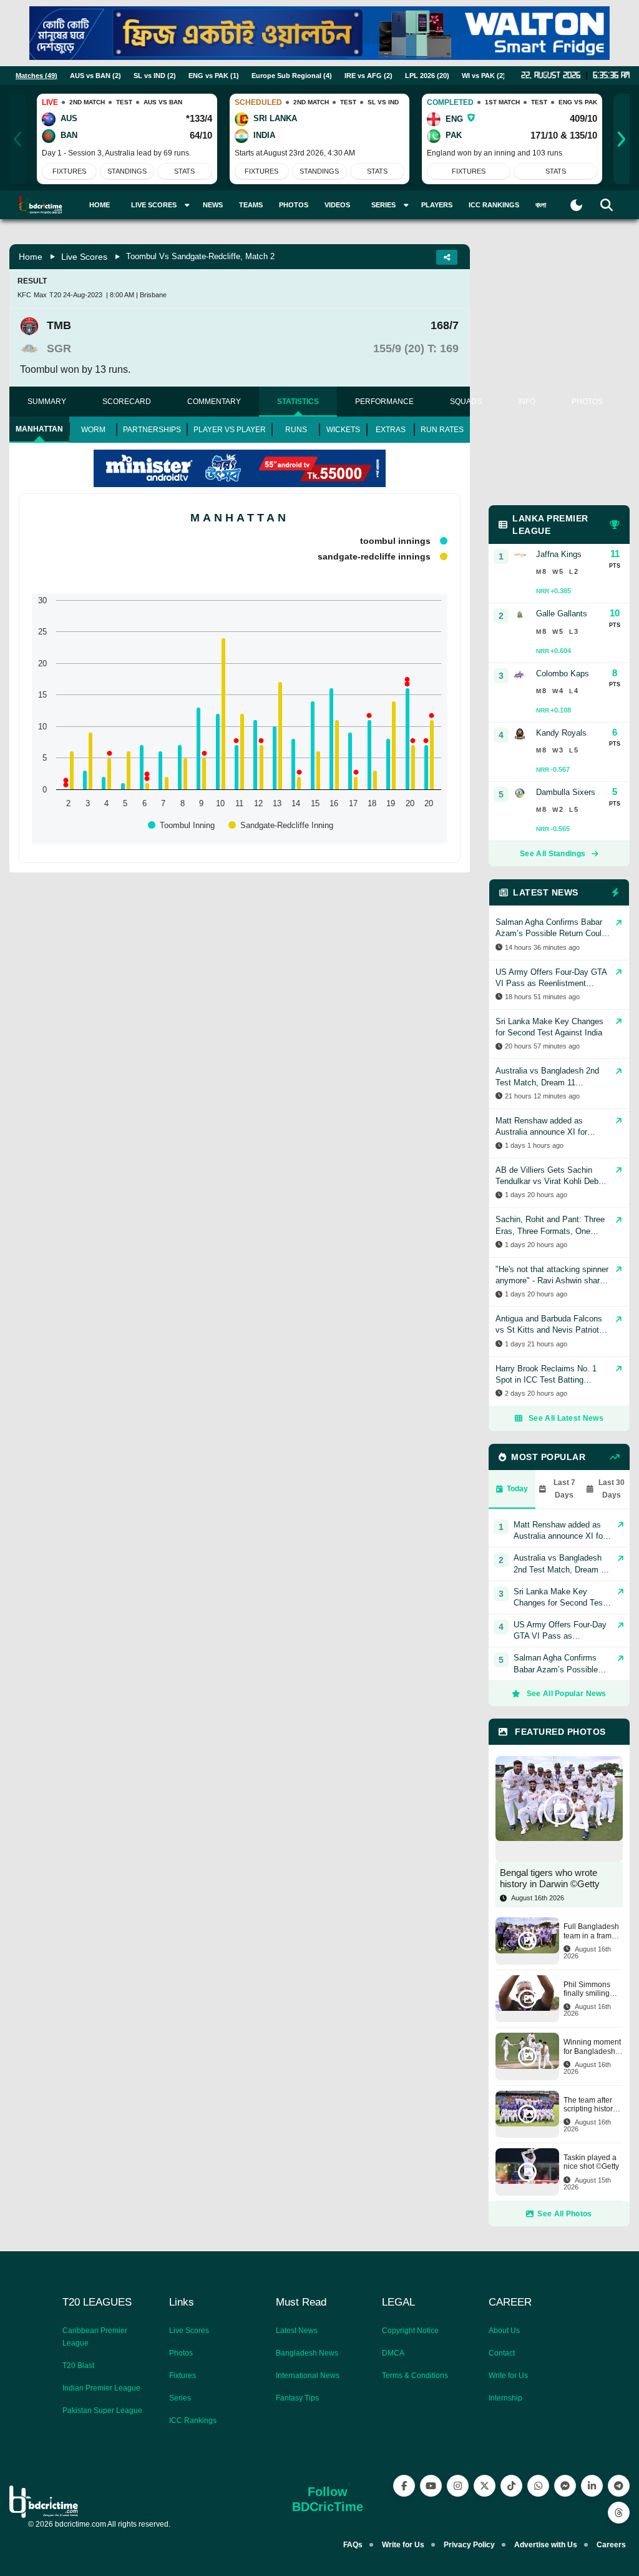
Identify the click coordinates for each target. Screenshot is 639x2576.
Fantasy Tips (297, 2398)
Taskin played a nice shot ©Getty (591, 2162)
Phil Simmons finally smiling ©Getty (587, 1989)
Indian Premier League (101, 2388)
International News (308, 2376)
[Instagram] (458, 2486)
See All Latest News (566, 1418)
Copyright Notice (410, 2331)
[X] (485, 2486)
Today (517, 1489)
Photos (294, 205)
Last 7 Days (564, 1489)
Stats (184, 171)
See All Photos (564, 2214)
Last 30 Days (612, 1489)
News (213, 205)
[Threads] (619, 2513)
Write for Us (508, 2376)
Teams (251, 205)
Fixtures (69, 171)
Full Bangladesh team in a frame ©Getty (591, 1931)
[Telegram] (619, 2486)
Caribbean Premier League (95, 2337)
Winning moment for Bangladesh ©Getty (592, 2047)
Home (100, 205)
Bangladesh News (307, 2353)
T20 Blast (78, 2366)
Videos (337, 205)
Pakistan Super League (102, 2411)
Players (437, 205)
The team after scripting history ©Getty (590, 2105)
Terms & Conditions (415, 2376)
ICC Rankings (494, 205)
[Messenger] (565, 2486)
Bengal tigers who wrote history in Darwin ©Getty (550, 1878)
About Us (504, 2331)
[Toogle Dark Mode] (576, 205)
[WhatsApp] (538, 2486)
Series (180, 2398)
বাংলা (541, 205)
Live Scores (84, 257)
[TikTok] (511, 2486)
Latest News (297, 2331)
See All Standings (553, 854)
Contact (502, 2353)
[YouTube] (431, 2486)
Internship (505, 2398)
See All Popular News (567, 1694)
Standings (127, 171)
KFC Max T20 (39, 295)
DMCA (393, 2353)
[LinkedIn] (592, 2486)
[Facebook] (404, 2486)
